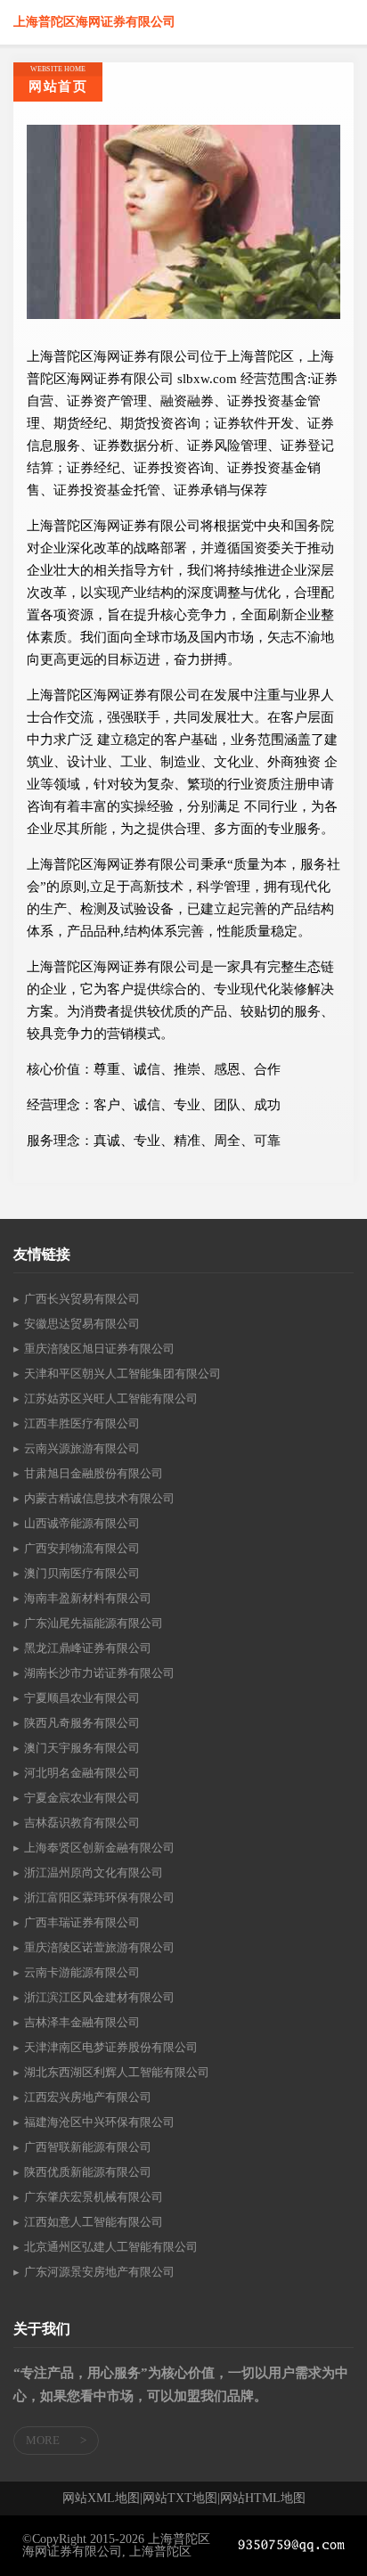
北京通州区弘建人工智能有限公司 (111, 2247)
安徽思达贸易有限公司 (82, 1324)
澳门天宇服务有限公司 (82, 1748)
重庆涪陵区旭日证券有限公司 (99, 1349)
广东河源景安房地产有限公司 (99, 2272)
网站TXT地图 (180, 2498)
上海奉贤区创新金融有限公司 (99, 1848)
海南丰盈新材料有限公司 (88, 1598)
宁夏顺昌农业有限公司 (82, 1698)
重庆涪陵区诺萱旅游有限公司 (99, 1947)
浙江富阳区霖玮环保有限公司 (99, 1897)
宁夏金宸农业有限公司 (82, 1798)
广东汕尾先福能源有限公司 (94, 1623)
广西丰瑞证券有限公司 (82, 1922)
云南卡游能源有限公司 (82, 1972)
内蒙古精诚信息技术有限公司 (99, 1498)
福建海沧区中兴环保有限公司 (99, 2122)
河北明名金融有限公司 (82, 1773)
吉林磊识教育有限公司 (82, 1823)
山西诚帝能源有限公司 (82, 1523)
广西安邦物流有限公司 (82, 1548)
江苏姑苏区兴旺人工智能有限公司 (111, 1398)
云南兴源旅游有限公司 (82, 1448)
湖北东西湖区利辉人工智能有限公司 (117, 2072)
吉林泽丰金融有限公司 (82, 2022)
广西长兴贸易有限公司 (82, 1299)
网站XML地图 (101, 2498)
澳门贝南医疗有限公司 (82, 1573)
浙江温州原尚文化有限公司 (94, 1873)
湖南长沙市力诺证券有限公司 (99, 1673)
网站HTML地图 (263, 2498)
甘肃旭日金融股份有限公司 (94, 1473)
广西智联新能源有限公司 (88, 2147)
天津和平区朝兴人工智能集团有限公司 (122, 1374)
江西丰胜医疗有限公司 (82, 1423)
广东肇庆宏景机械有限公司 (94, 2197)
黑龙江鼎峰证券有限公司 (88, 1648)
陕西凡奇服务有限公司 (82, 1723)
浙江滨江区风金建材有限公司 (99, 1997)
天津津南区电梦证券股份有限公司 (111, 2047)
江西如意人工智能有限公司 (94, 2222)
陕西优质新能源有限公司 (88, 2172)
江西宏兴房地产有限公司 (88, 2097)
